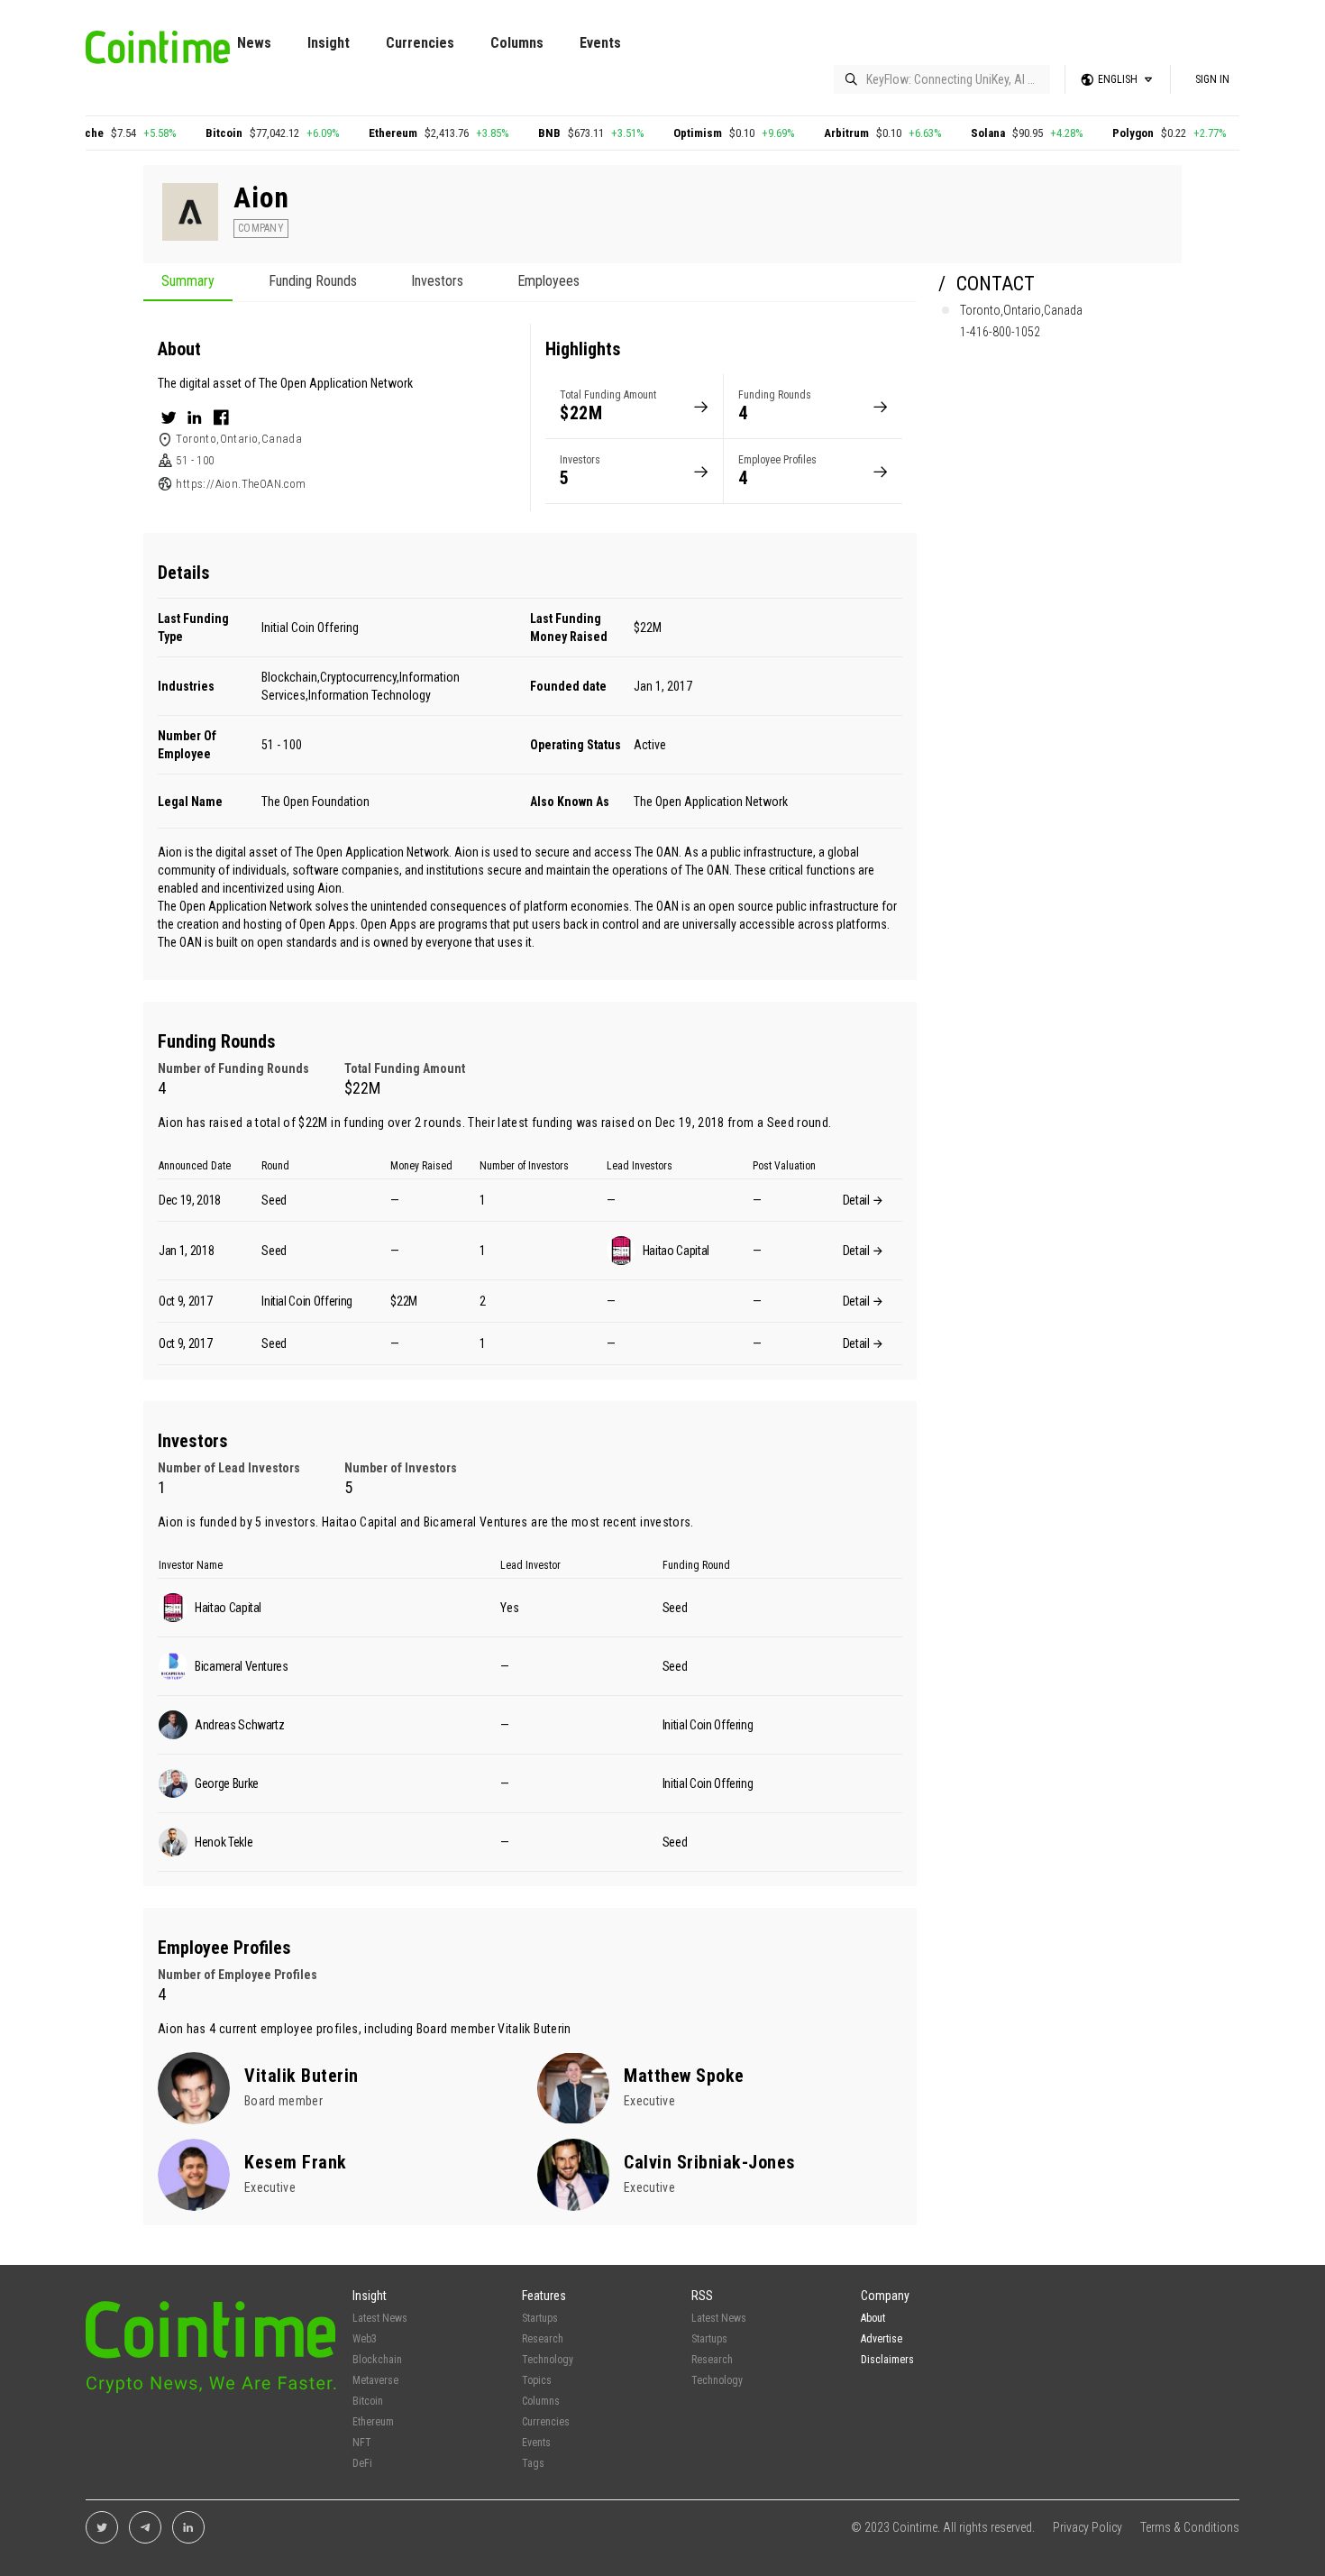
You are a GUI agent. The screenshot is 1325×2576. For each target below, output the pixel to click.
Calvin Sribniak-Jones (710, 2162)
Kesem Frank (296, 2162)
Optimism (655, 133)
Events (600, 43)
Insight (329, 43)
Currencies (420, 43)
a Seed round (793, 1123)
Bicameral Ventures (476, 1522)
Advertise (882, 2339)
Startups (540, 2318)
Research (543, 2339)
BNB (507, 133)
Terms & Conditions (1190, 2527)
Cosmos (1234, 133)
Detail (858, 1200)
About (873, 2318)
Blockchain (377, 2360)
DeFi (362, 2463)
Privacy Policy (1087, 2527)
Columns (517, 43)
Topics (537, 2380)
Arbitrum (804, 133)
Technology (548, 2360)
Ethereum (351, 133)
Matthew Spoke (684, 2076)
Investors (437, 282)
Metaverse (375, 2380)
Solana (946, 133)
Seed (274, 1200)
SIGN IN (1212, 79)
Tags (533, 2463)
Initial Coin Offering (310, 628)
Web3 (365, 2339)
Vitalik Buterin (534, 2029)
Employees (548, 282)
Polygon (1091, 133)
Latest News (380, 2318)
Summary (188, 282)
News (254, 43)
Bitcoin (182, 133)
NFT (362, 2443)
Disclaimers (887, 2360)
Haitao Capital (360, 1522)
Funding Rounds (313, 282)
